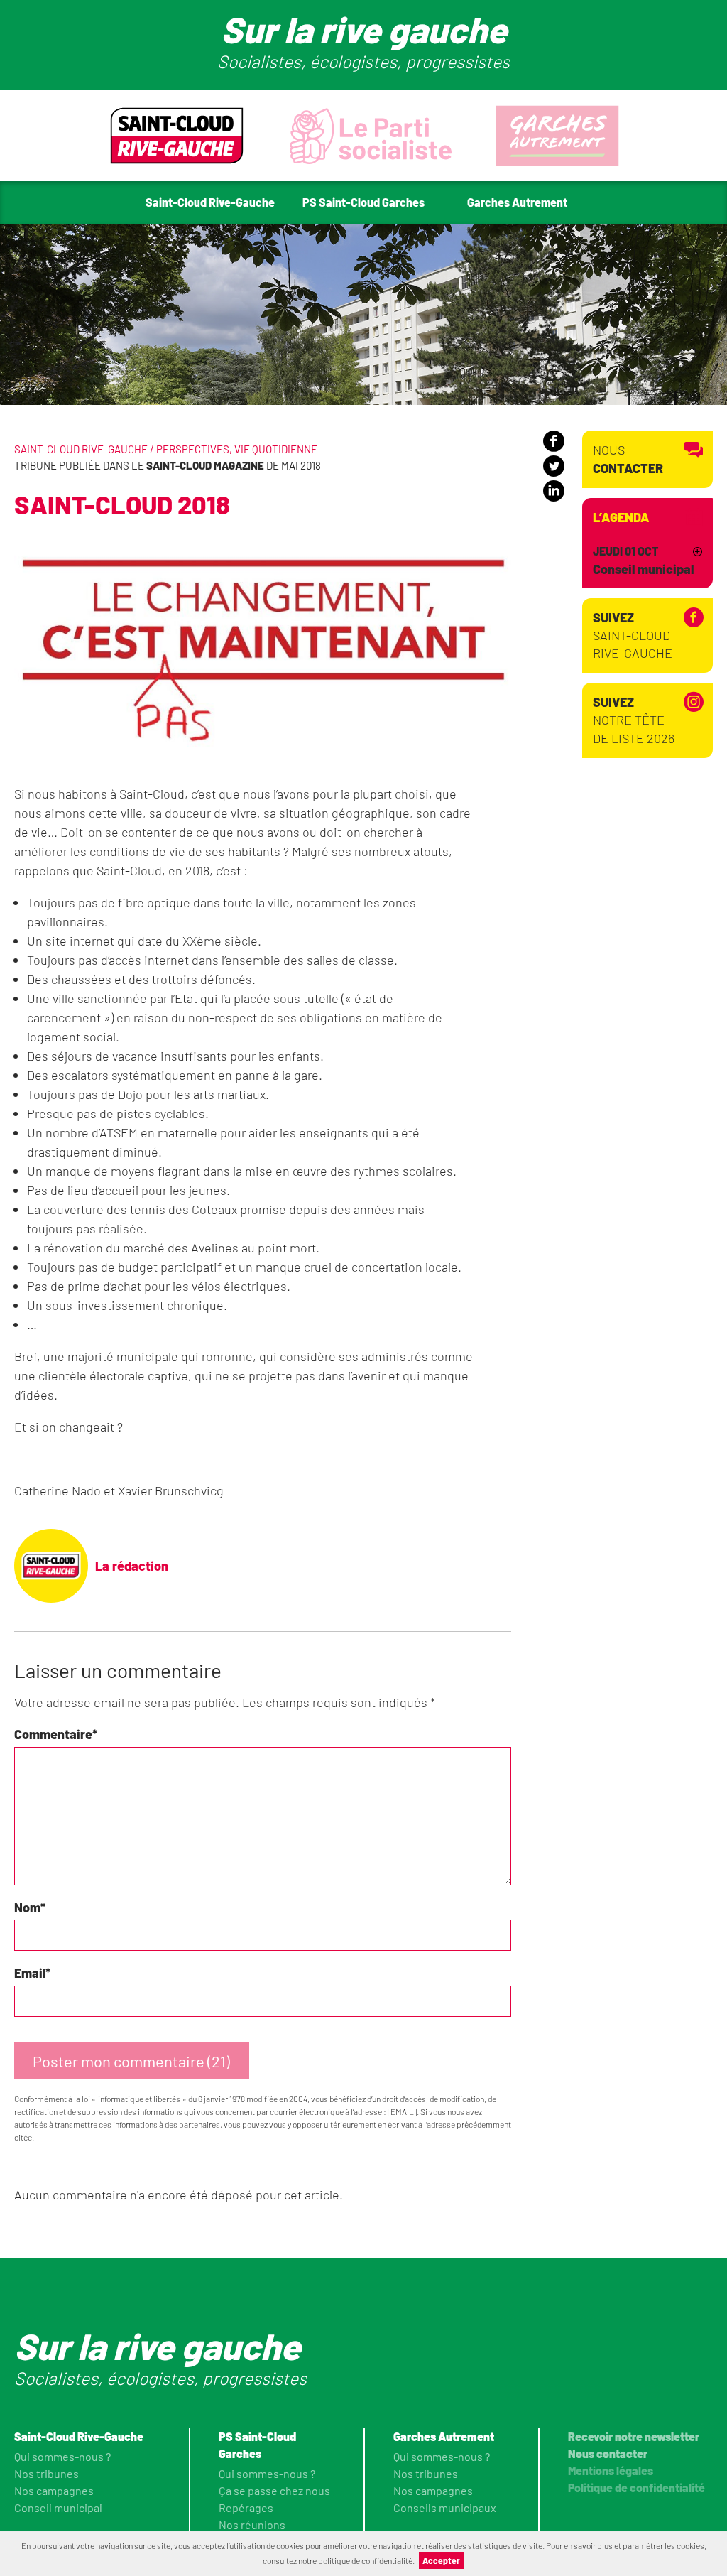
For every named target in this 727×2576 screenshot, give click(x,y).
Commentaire (56, 1734)
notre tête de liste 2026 (634, 720)
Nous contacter (608, 2453)
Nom (30, 1907)
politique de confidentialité (365, 2560)
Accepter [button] (441, 2560)
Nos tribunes (47, 2473)
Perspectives (193, 449)
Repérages (246, 2507)
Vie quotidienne (276, 449)
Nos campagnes (54, 2490)
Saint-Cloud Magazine (205, 465)
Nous (628, 459)
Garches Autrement (444, 2436)
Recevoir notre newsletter (634, 2436)
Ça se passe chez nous (274, 2490)
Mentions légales (611, 2471)
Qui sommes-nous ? (62, 2456)
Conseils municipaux (445, 2507)
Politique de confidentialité (636, 2488)
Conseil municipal (58, 2507)
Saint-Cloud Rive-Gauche (633, 635)
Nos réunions (252, 2524)
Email (32, 1973)
